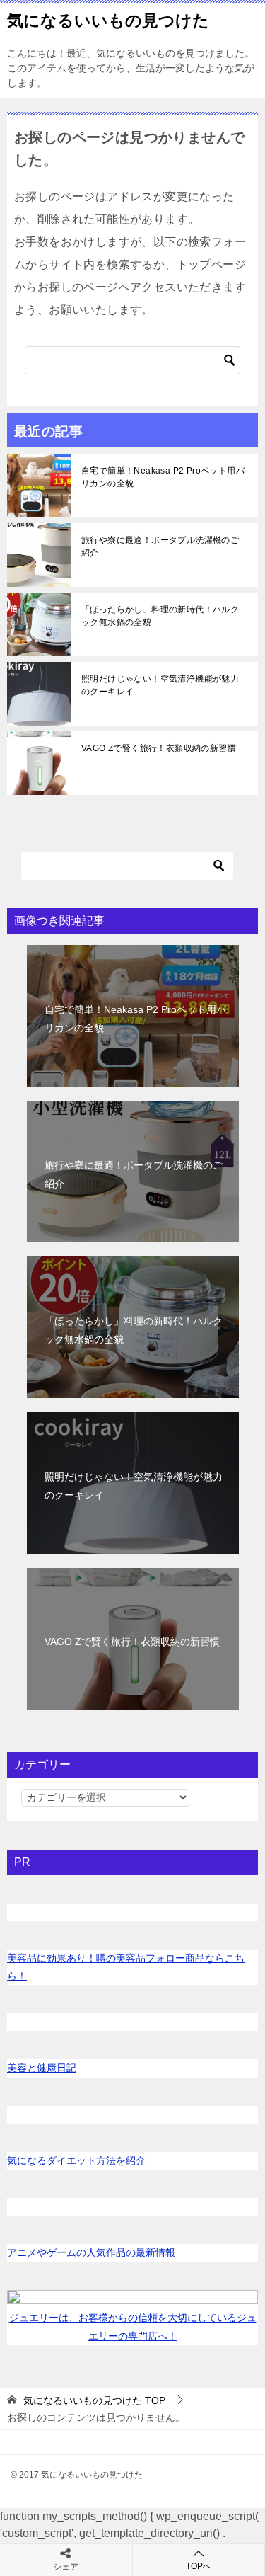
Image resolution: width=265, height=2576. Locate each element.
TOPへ (199, 2566)
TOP (94, 2400)
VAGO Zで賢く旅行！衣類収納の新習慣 (159, 748)
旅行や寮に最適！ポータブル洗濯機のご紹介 (160, 546)
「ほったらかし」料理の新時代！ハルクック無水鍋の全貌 (160, 616)
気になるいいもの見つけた (108, 21)
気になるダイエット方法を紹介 (76, 2160)
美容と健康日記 (42, 2068)
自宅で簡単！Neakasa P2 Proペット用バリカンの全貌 (163, 477)
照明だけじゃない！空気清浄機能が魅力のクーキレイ (160, 685)
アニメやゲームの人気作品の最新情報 (91, 2252)
